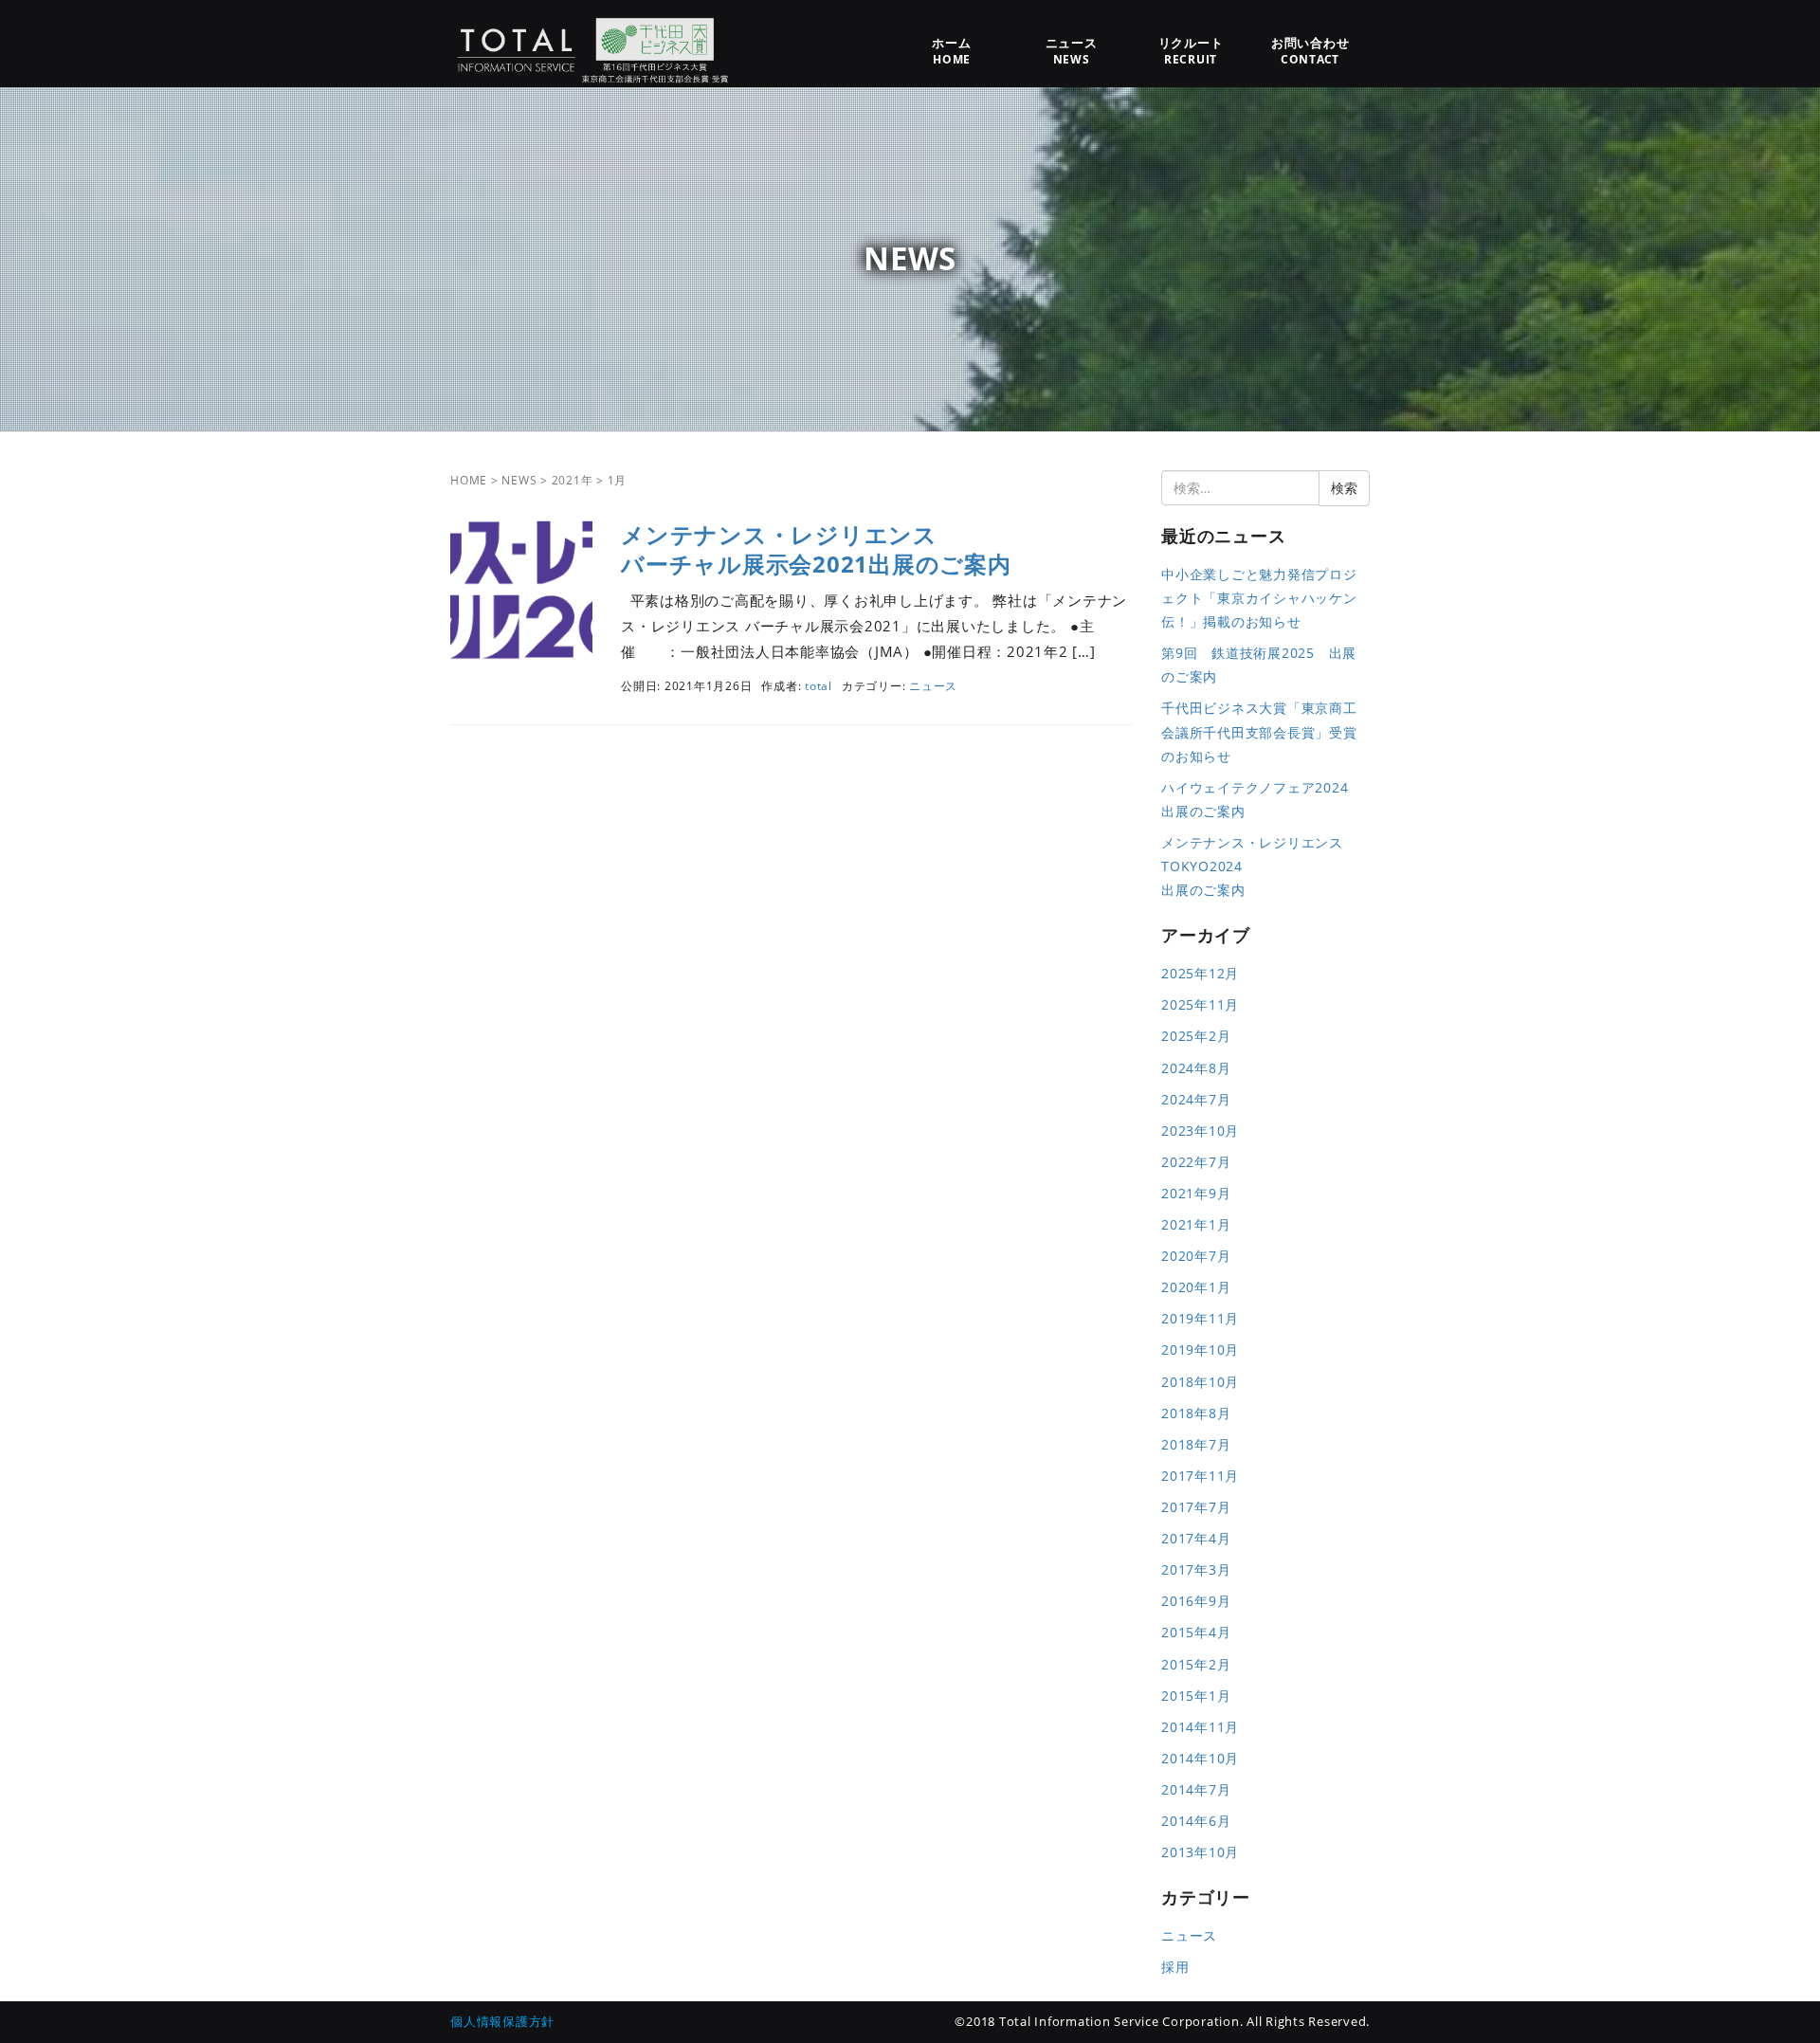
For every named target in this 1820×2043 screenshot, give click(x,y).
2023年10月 (1200, 1131)
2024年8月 (1196, 1068)
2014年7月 (1196, 1789)
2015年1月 (1196, 1696)
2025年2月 (1196, 1036)
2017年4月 (1196, 1538)
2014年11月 (1200, 1727)
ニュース (1072, 51)
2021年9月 (1196, 1193)
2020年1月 (1196, 1287)
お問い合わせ (1310, 51)
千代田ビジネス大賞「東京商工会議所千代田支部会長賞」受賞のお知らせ (1259, 731)
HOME (469, 480)
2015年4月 (1196, 1632)
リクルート (1191, 51)
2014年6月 (1196, 1821)
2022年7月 (1196, 1162)
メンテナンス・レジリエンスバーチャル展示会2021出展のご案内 (816, 549)
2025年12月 (1200, 973)
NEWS (519, 480)
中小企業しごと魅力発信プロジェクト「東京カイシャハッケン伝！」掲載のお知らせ (1259, 598)
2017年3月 (1196, 1569)
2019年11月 (1200, 1318)
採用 (1175, 1967)
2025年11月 (1200, 1004)
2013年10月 (1200, 1852)
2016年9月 (1196, 1601)
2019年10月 (1200, 1350)
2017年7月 (1196, 1507)
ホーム (951, 51)
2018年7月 (1196, 1444)
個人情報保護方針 (502, 2021)
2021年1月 (1196, 1224)
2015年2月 (1196, 1664)
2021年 (573, 480)
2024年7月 (1196, 1099)
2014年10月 (1200, 1758)
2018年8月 (1196, 1413)
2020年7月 (1196, 1256)
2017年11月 (1200, 1476)
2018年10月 (1200, 1382)
